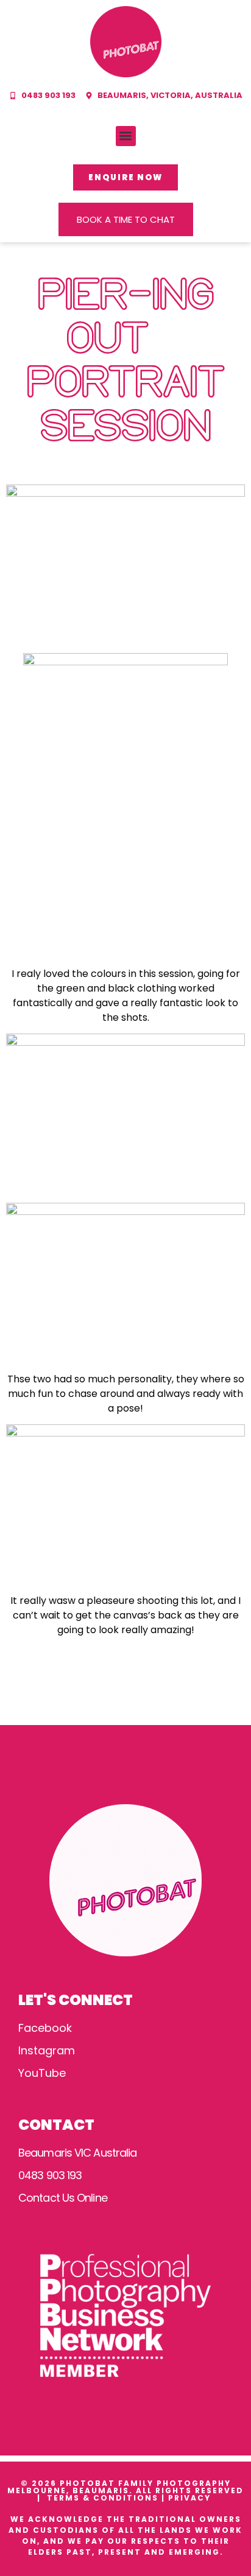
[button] (126, 136)
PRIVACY (191, 2498)
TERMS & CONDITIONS (103, 2498)
